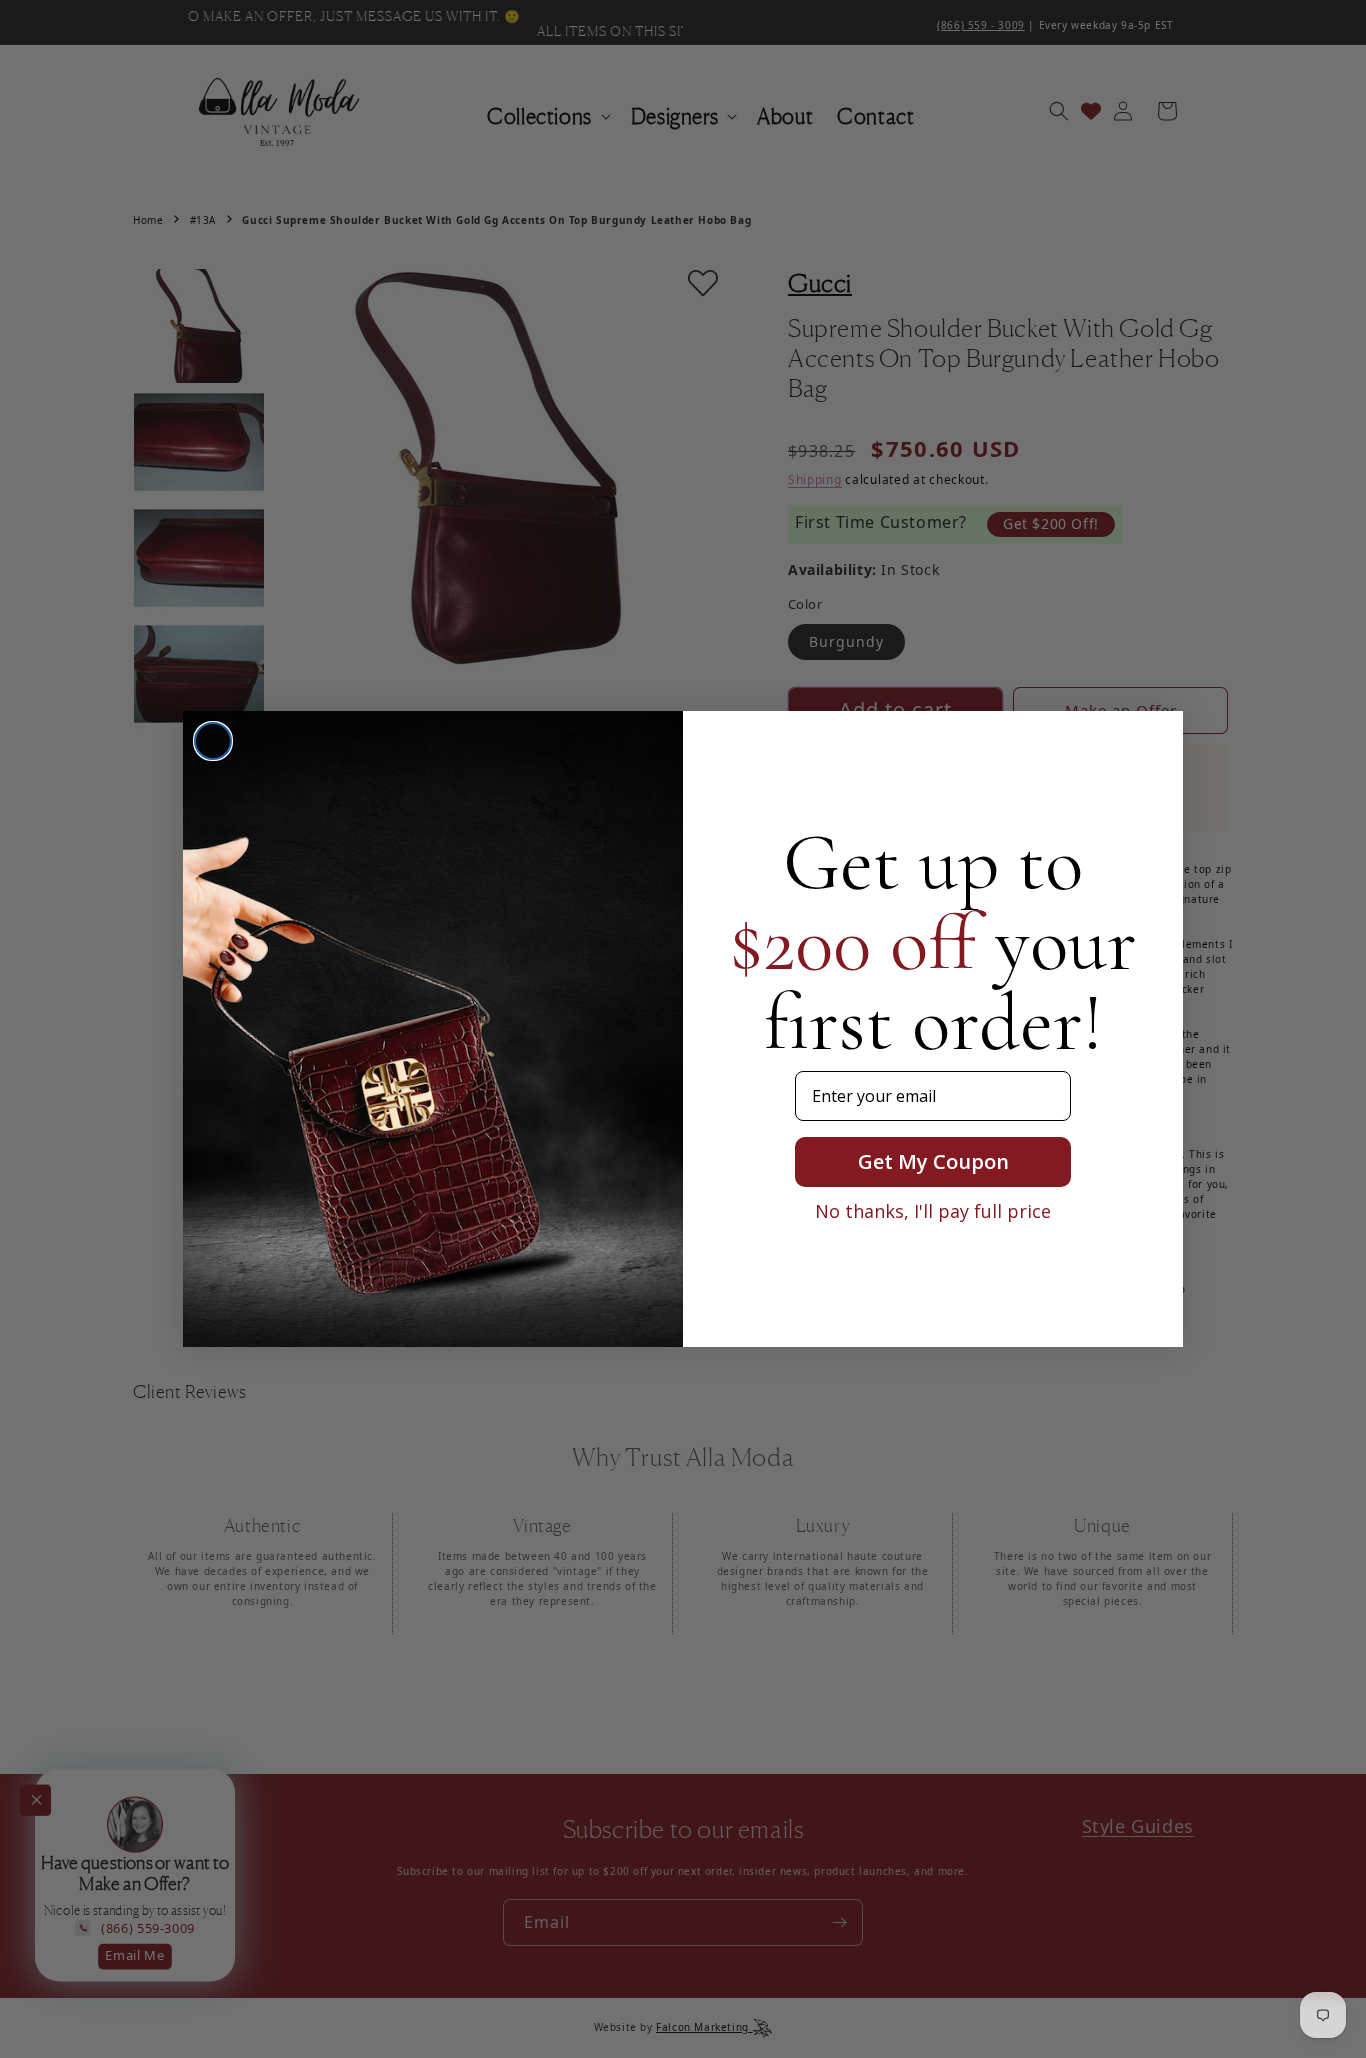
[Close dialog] (213, 741)
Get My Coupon (933, 1161)
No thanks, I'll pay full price (933, 1211)
